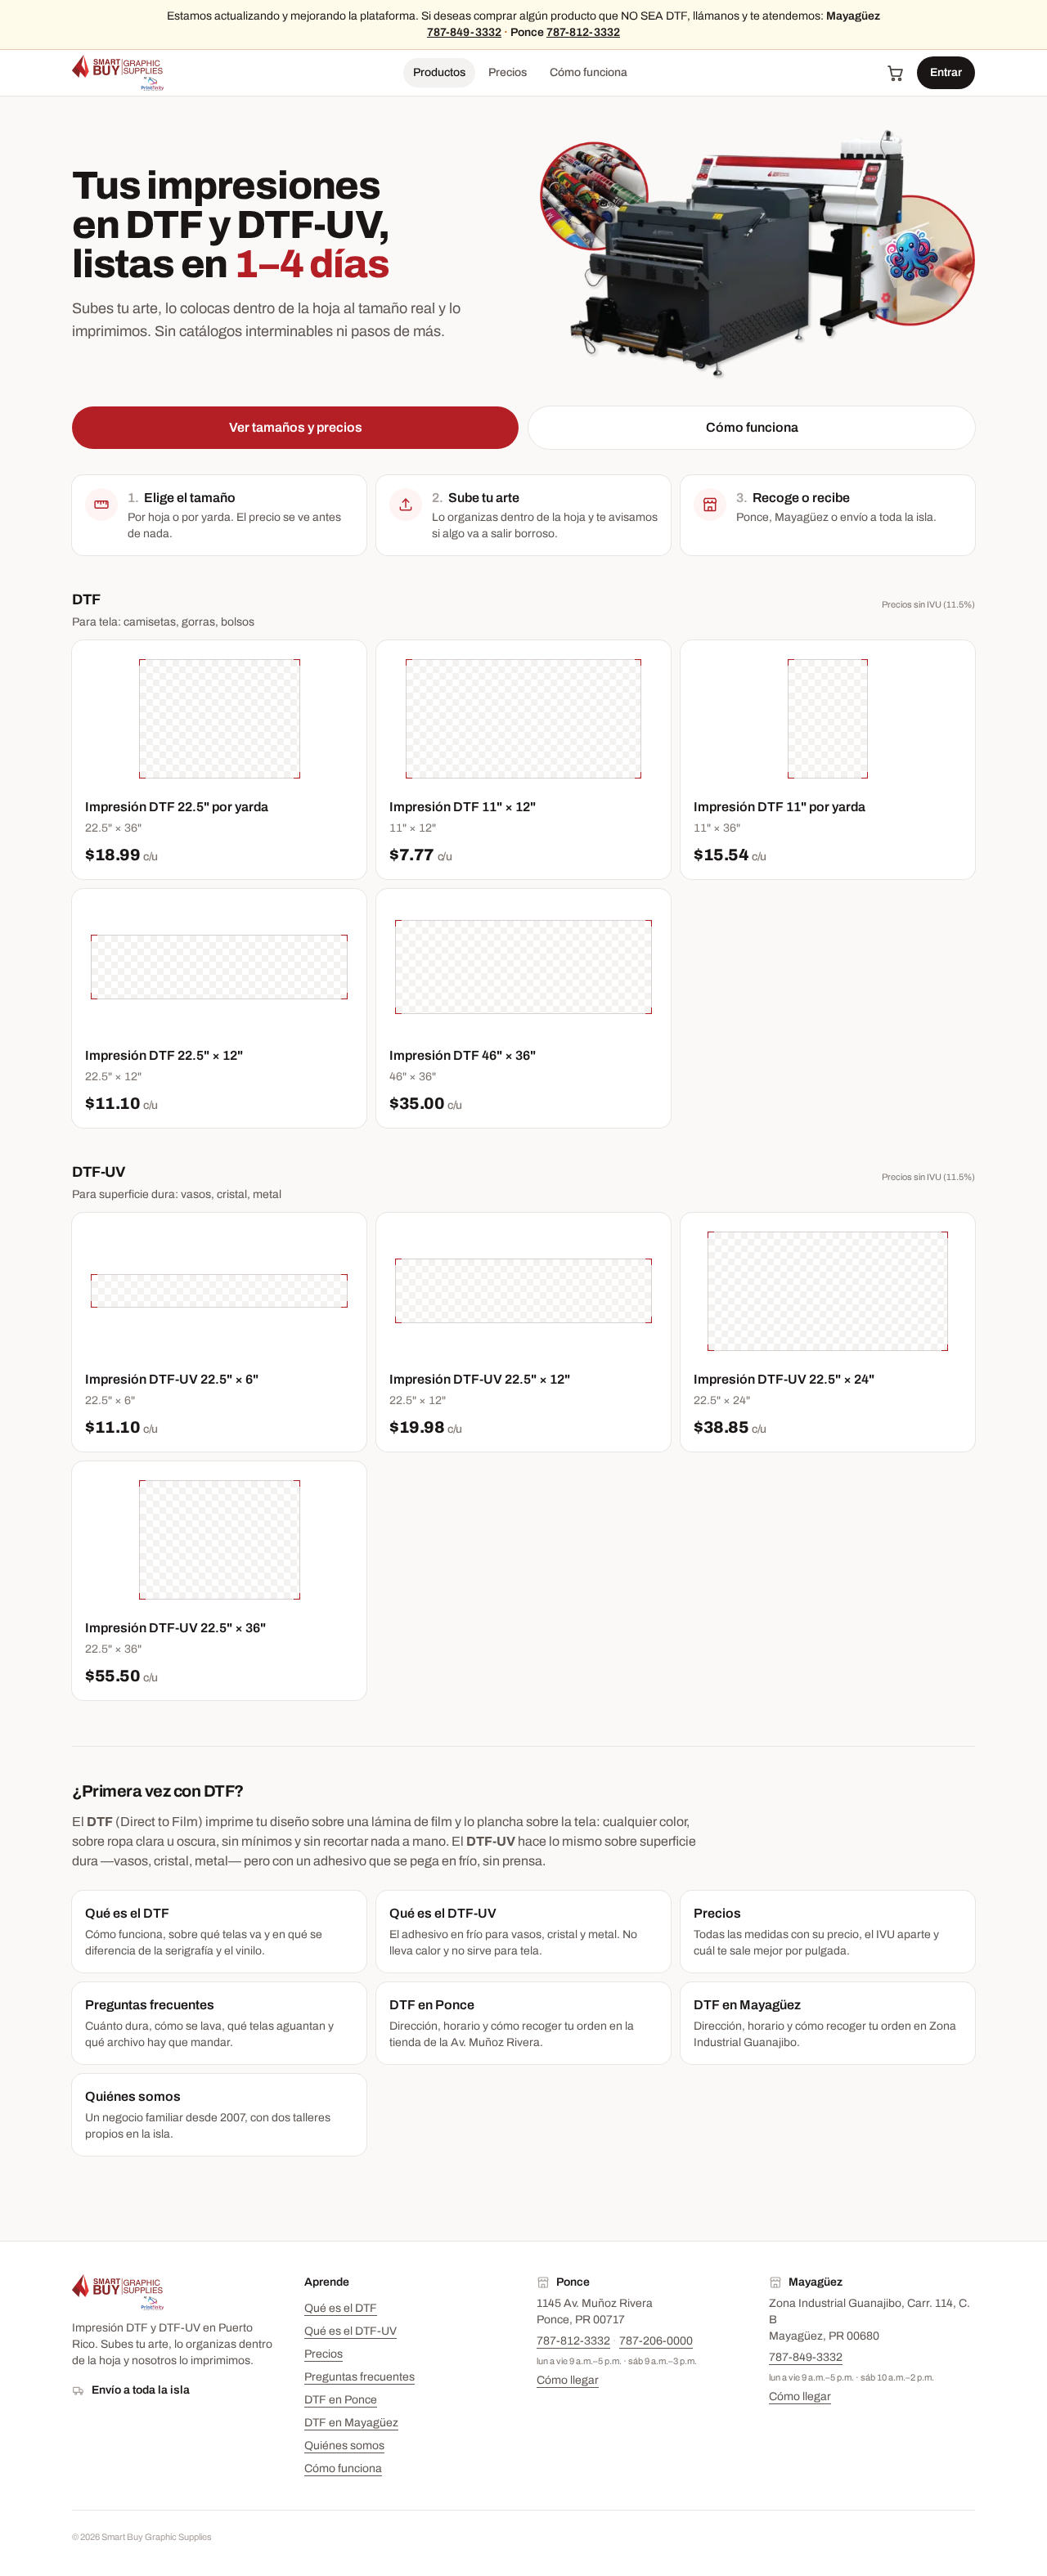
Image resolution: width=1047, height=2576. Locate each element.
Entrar (946, 72)
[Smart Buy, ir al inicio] (118, 73)
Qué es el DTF (341, 2308)
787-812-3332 (583, 32)
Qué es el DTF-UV (350, 2331)
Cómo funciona (589, 72)
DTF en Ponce (341, 2400)
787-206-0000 (656, 2341)
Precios (508, 72)
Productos (439, 72)
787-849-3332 (464, 32)
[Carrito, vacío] (896, 73)
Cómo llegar (568, 2380)
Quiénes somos (344, 2446)
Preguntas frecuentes (359, 2377)
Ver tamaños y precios (296, 427)
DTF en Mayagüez (351, 2423)
